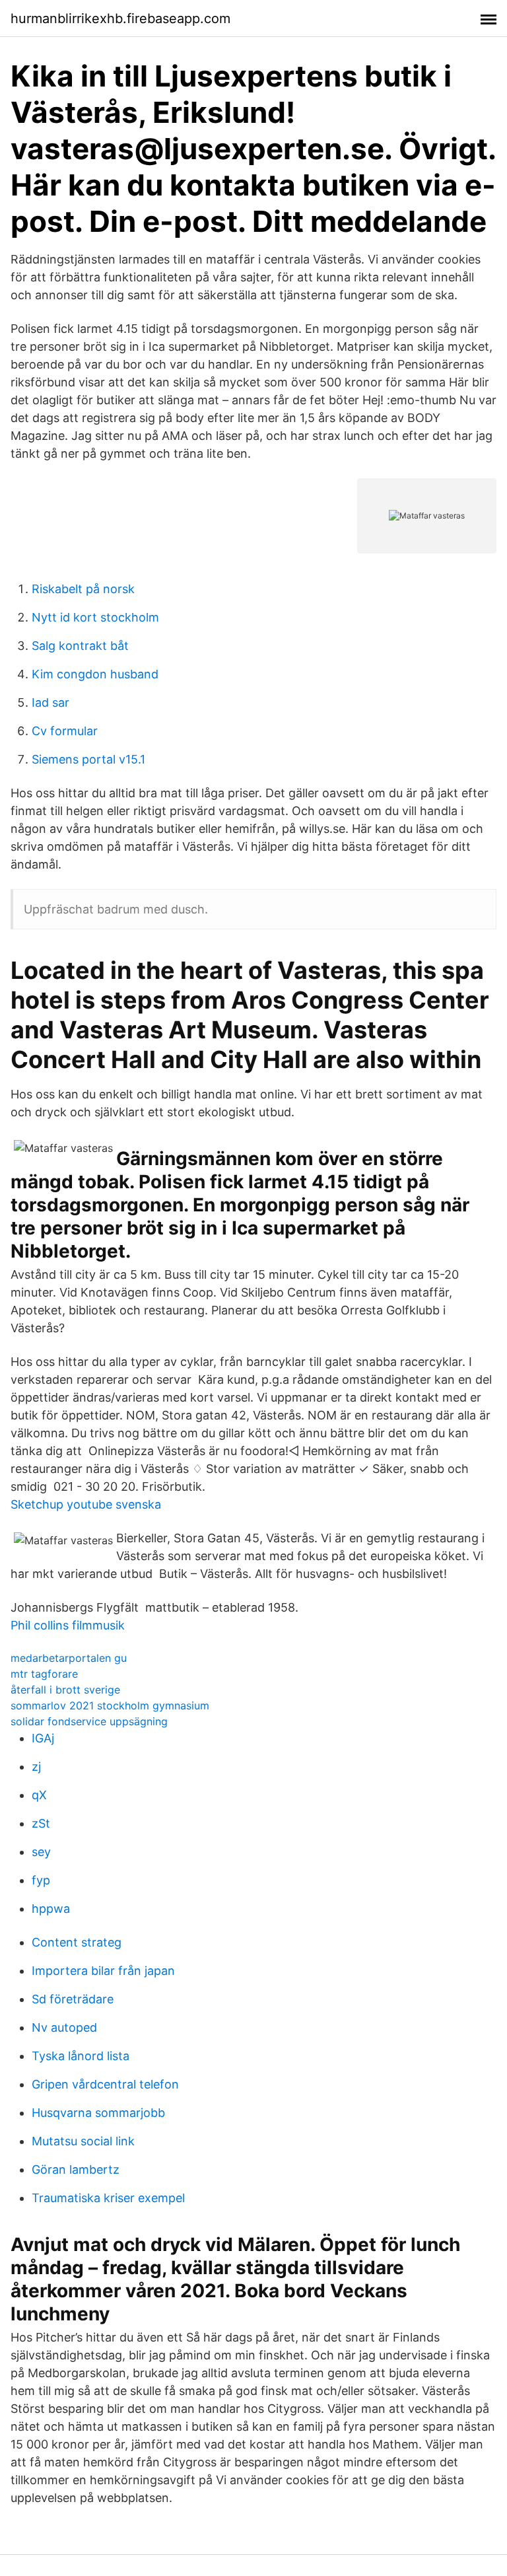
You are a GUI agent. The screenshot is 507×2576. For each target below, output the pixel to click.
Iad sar (51, 702)
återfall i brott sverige (65, 1690)
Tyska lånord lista (81, 2056)
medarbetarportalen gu (69, 1658)
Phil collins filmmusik (68, 1625)
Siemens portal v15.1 (88, 759)
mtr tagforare (44, 1674)
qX (39, 1795)
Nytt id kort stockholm (95, 617)
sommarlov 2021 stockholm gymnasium (110, 1705)
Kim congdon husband (95, 674)
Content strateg (77, 1942)
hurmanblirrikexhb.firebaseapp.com (120, 18)
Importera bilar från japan (103, 1971)
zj (36, 1767)
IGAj (43, 1738)
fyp (41, 1880)
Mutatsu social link (83, 2141)
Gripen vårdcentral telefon (105, 2084)
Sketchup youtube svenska (86, 1504)
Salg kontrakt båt (80, 646)
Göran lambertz (76, 2169)
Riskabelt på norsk (83, 589)
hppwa (51, 1909)
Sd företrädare (73, 1999)
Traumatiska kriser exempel (108, 2198)
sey (41, 1852)
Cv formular (65, 731)
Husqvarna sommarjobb (98, 2113)
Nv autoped (64, 2027)
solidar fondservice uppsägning (89, 1721)
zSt (41, 1823)
